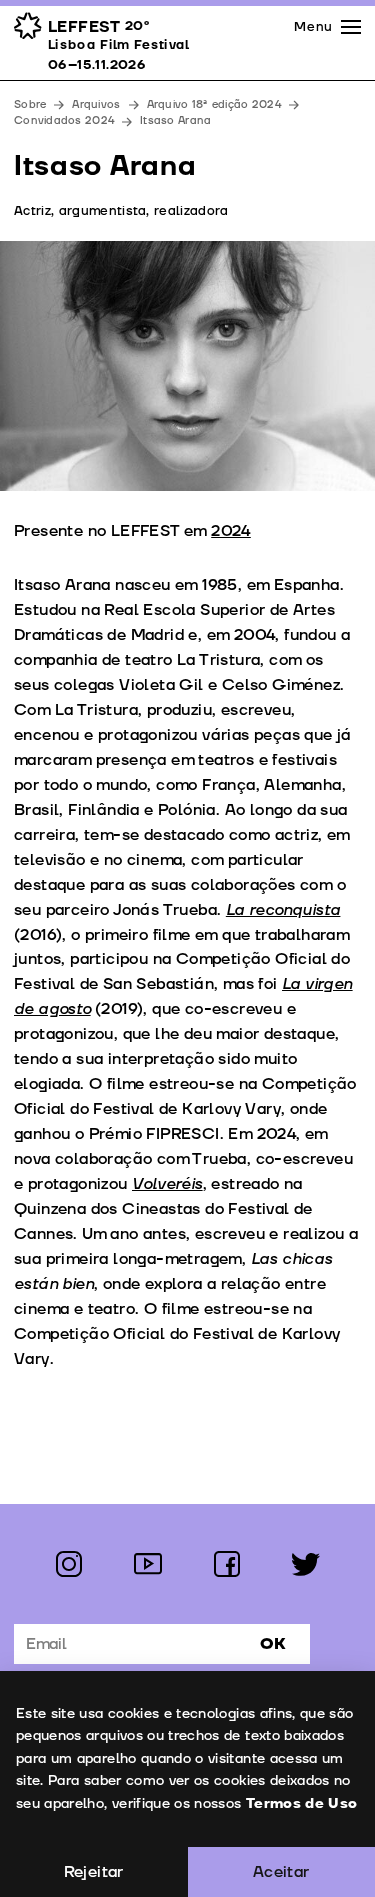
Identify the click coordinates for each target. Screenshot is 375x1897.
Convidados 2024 (64, 120)
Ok (273, 1644)
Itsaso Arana (175, 120)
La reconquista (283, 910)
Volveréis (167, 1184)
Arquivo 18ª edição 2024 (214, 104)
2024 (231, 531)
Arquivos (96, 104)
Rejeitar (94, 1872)
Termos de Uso (302, 1803)
